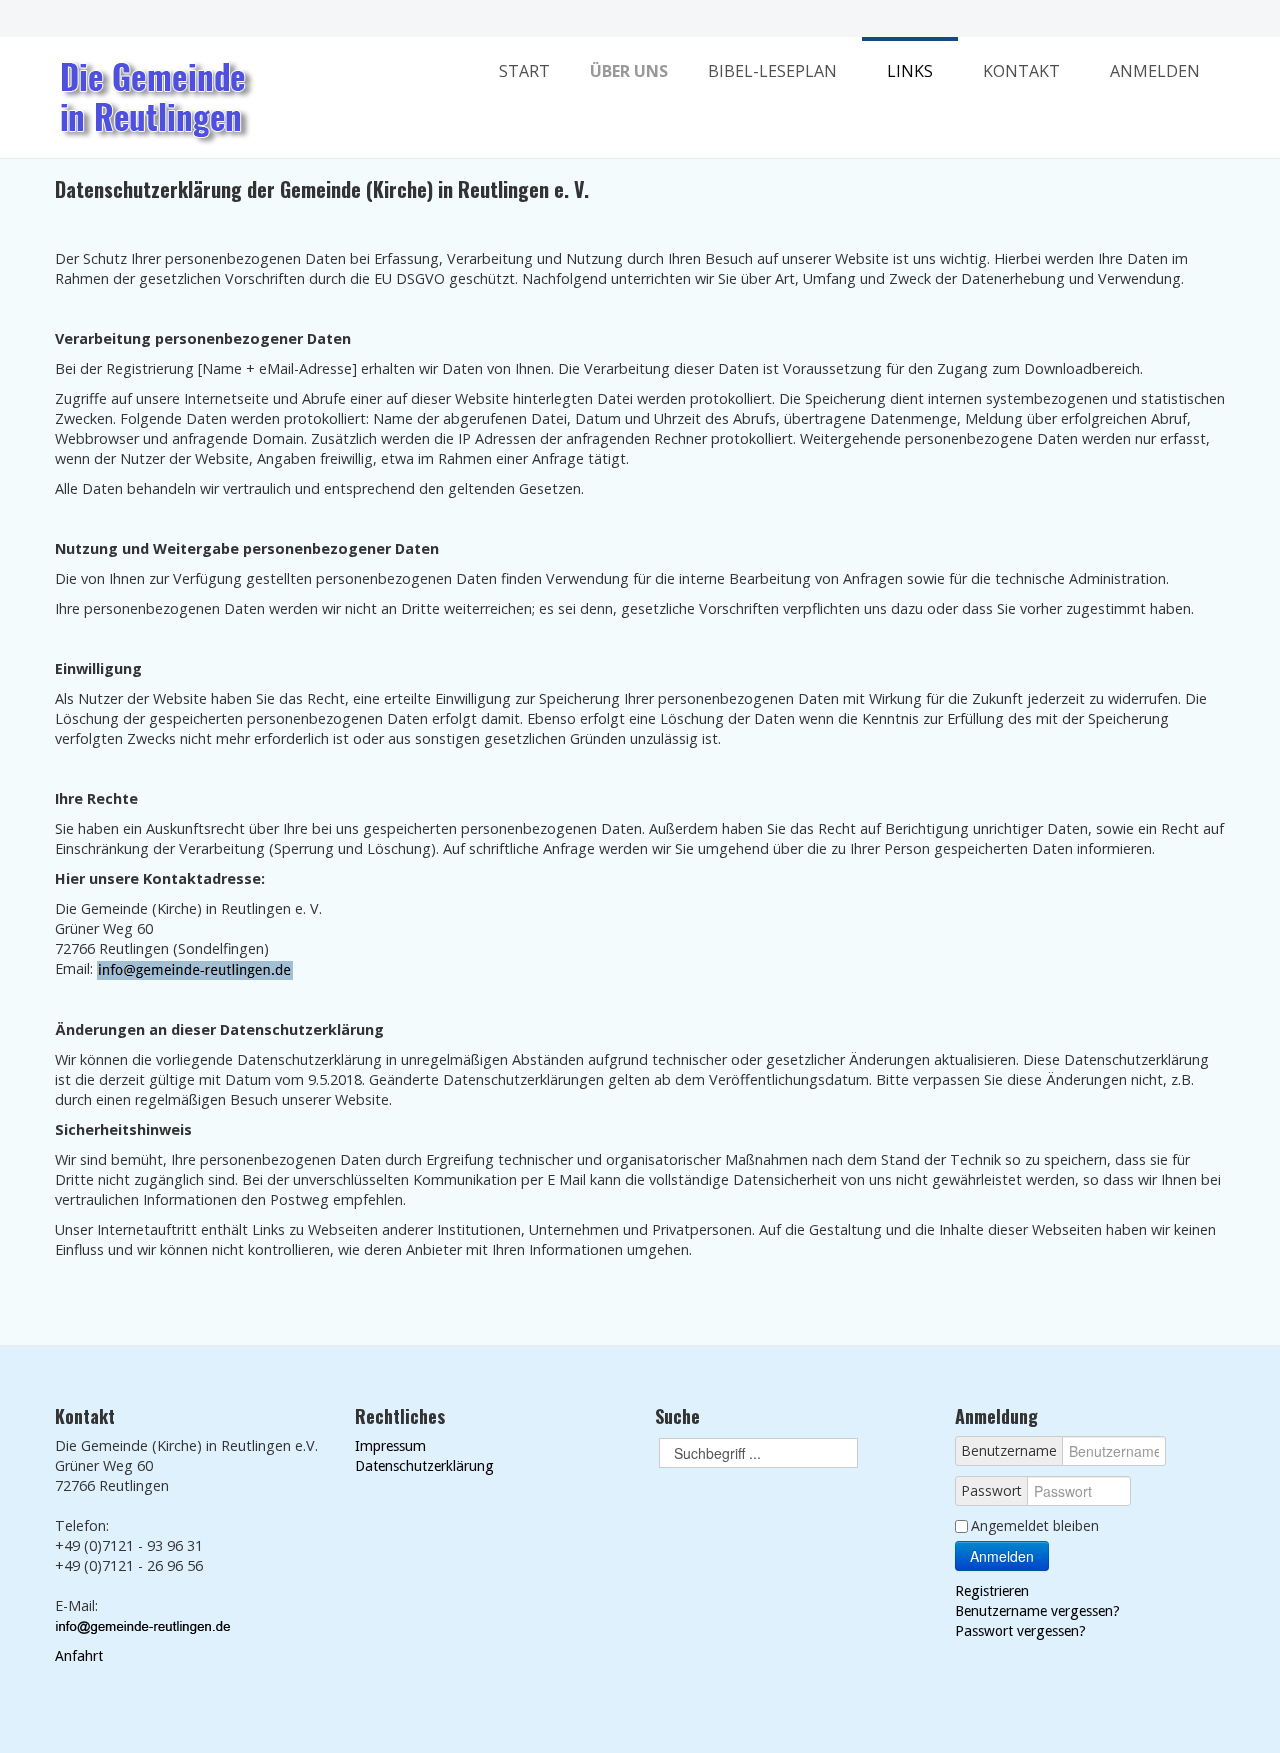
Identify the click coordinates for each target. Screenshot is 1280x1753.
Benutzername (1009, 1450)
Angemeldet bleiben (1035, 1525)
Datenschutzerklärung (424, 1466)
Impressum (390, 1446)
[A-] (602, 20)
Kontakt (1021, 71)
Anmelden (1155, 71)
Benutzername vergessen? (1037, 1611)
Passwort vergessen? (1020, 1631)
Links (910, 71)
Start (524, 71)
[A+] (677, 17)
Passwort (991, 1490)
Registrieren (992, 1591)
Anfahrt (79, 1656)
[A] (639, 18)
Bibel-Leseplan (772, 71)
